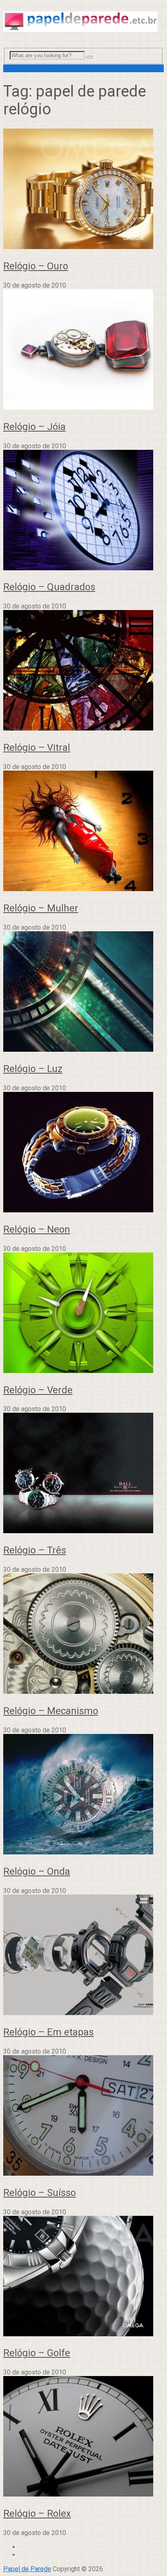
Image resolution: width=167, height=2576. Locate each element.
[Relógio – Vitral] (83, 671)
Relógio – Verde (38, 1390)
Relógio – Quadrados (49, 587)
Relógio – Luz (33, 1069)
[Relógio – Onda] (83, 1795)
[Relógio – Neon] (83, 1153)
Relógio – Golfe (37, 2353)
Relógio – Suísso (40, 2193)
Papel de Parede (27, 2569)
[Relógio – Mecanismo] (83, 1634)
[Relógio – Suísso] (83, 2116)
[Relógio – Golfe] (83, 2277)
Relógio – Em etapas (48, 2032)
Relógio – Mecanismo (51, 1711)
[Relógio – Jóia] (83, 350)
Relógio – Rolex (37, 2514)
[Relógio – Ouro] (83, 190)
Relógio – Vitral (37, 748)
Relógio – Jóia (34, 427)
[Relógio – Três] (83, 1474)
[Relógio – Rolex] (83, 2437)
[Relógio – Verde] (83, 1314)
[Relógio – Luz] (83, 992)
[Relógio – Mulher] (83, 832)
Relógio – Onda (37, 1871)
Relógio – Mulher (41, 908)
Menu (11, 68)
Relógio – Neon (37, 1229)
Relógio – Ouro (36, 266)
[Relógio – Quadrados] (83, 511)
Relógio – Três (35, 1550)
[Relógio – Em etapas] (83, 1956)
